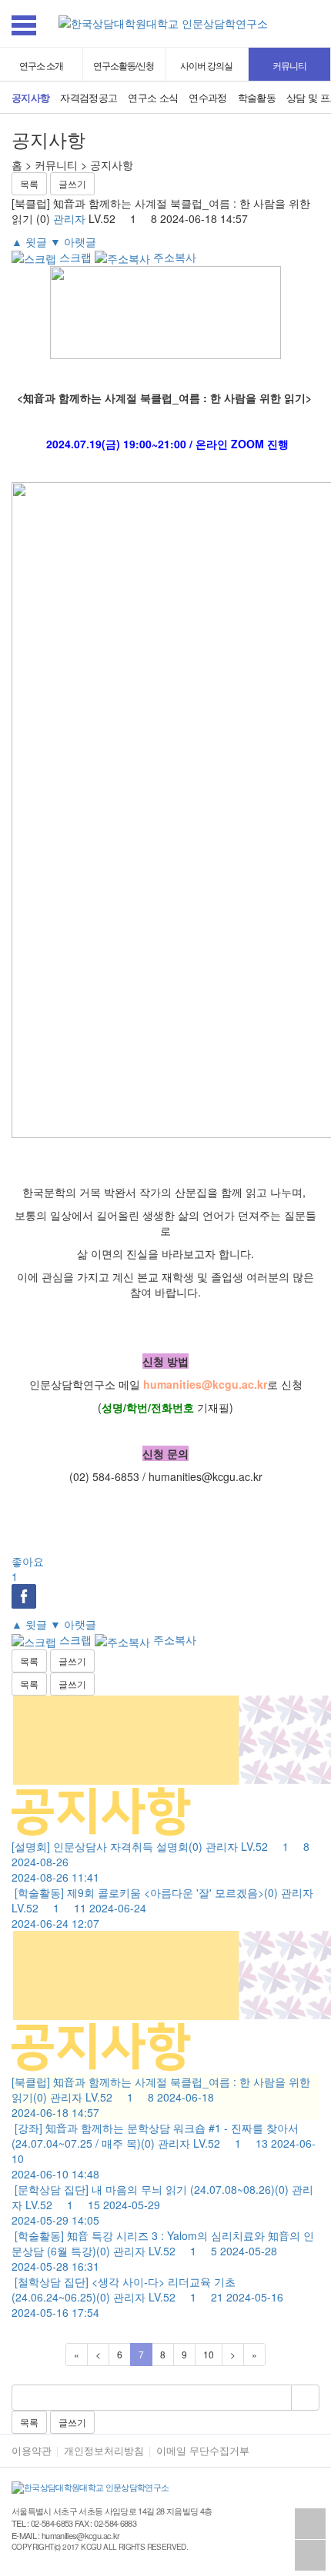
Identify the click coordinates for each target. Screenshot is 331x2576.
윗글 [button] (29, 241)
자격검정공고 (89, 98)
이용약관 (32, 2451)
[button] (316, 27)
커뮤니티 (289, 65)
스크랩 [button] (74, 257)
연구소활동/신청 (124, 65)
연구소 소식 (153, 98)
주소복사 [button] (173, 257)
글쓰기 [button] (72, 183)
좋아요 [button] (28, 1569)
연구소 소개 (41, 65)
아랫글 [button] (73, 241)
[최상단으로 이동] (310, 2524)
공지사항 (30, 98)
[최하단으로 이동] (310, 2555)
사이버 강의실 (206, 65)
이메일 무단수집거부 (203, 2451)
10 (209, 2354)
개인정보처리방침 (104, 2451)
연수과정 (207, 98)
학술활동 (257, 98)
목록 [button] (29, 183)
